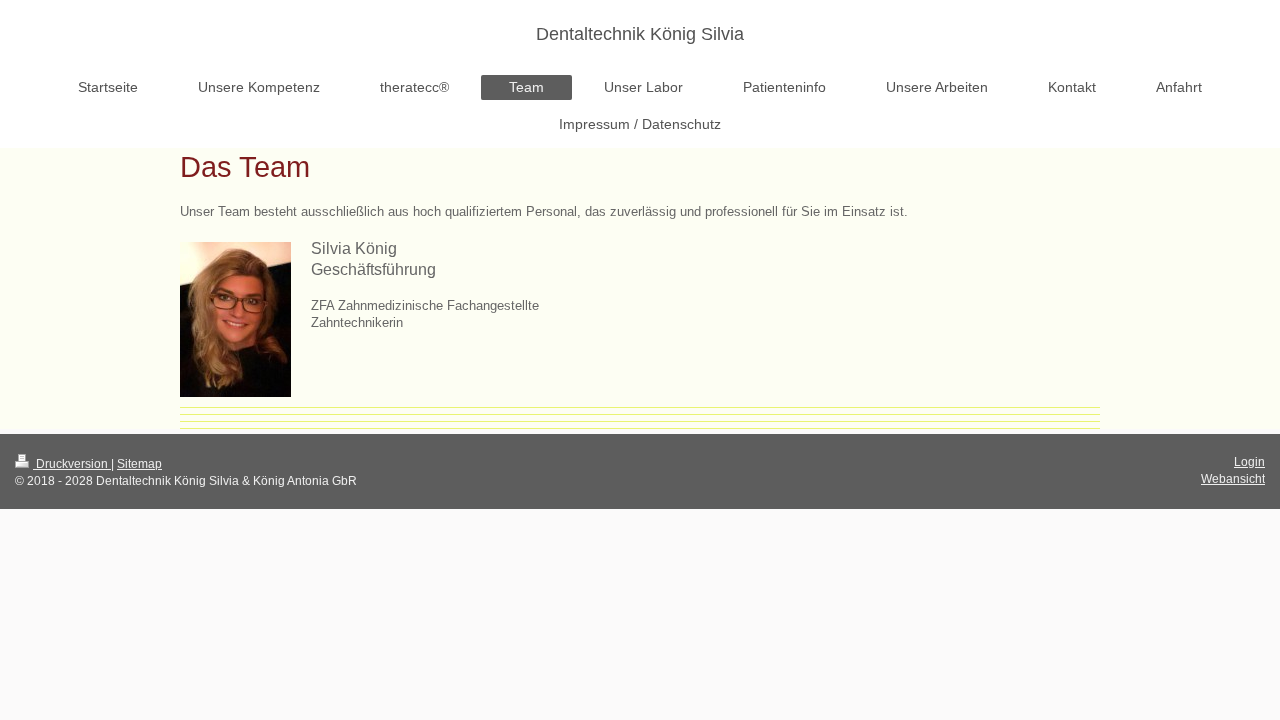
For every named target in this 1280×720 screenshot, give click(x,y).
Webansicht (1233, 479)
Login (1249, 462)
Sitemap (139, 464)
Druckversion (72, 464)
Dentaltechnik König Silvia (640, 34)
